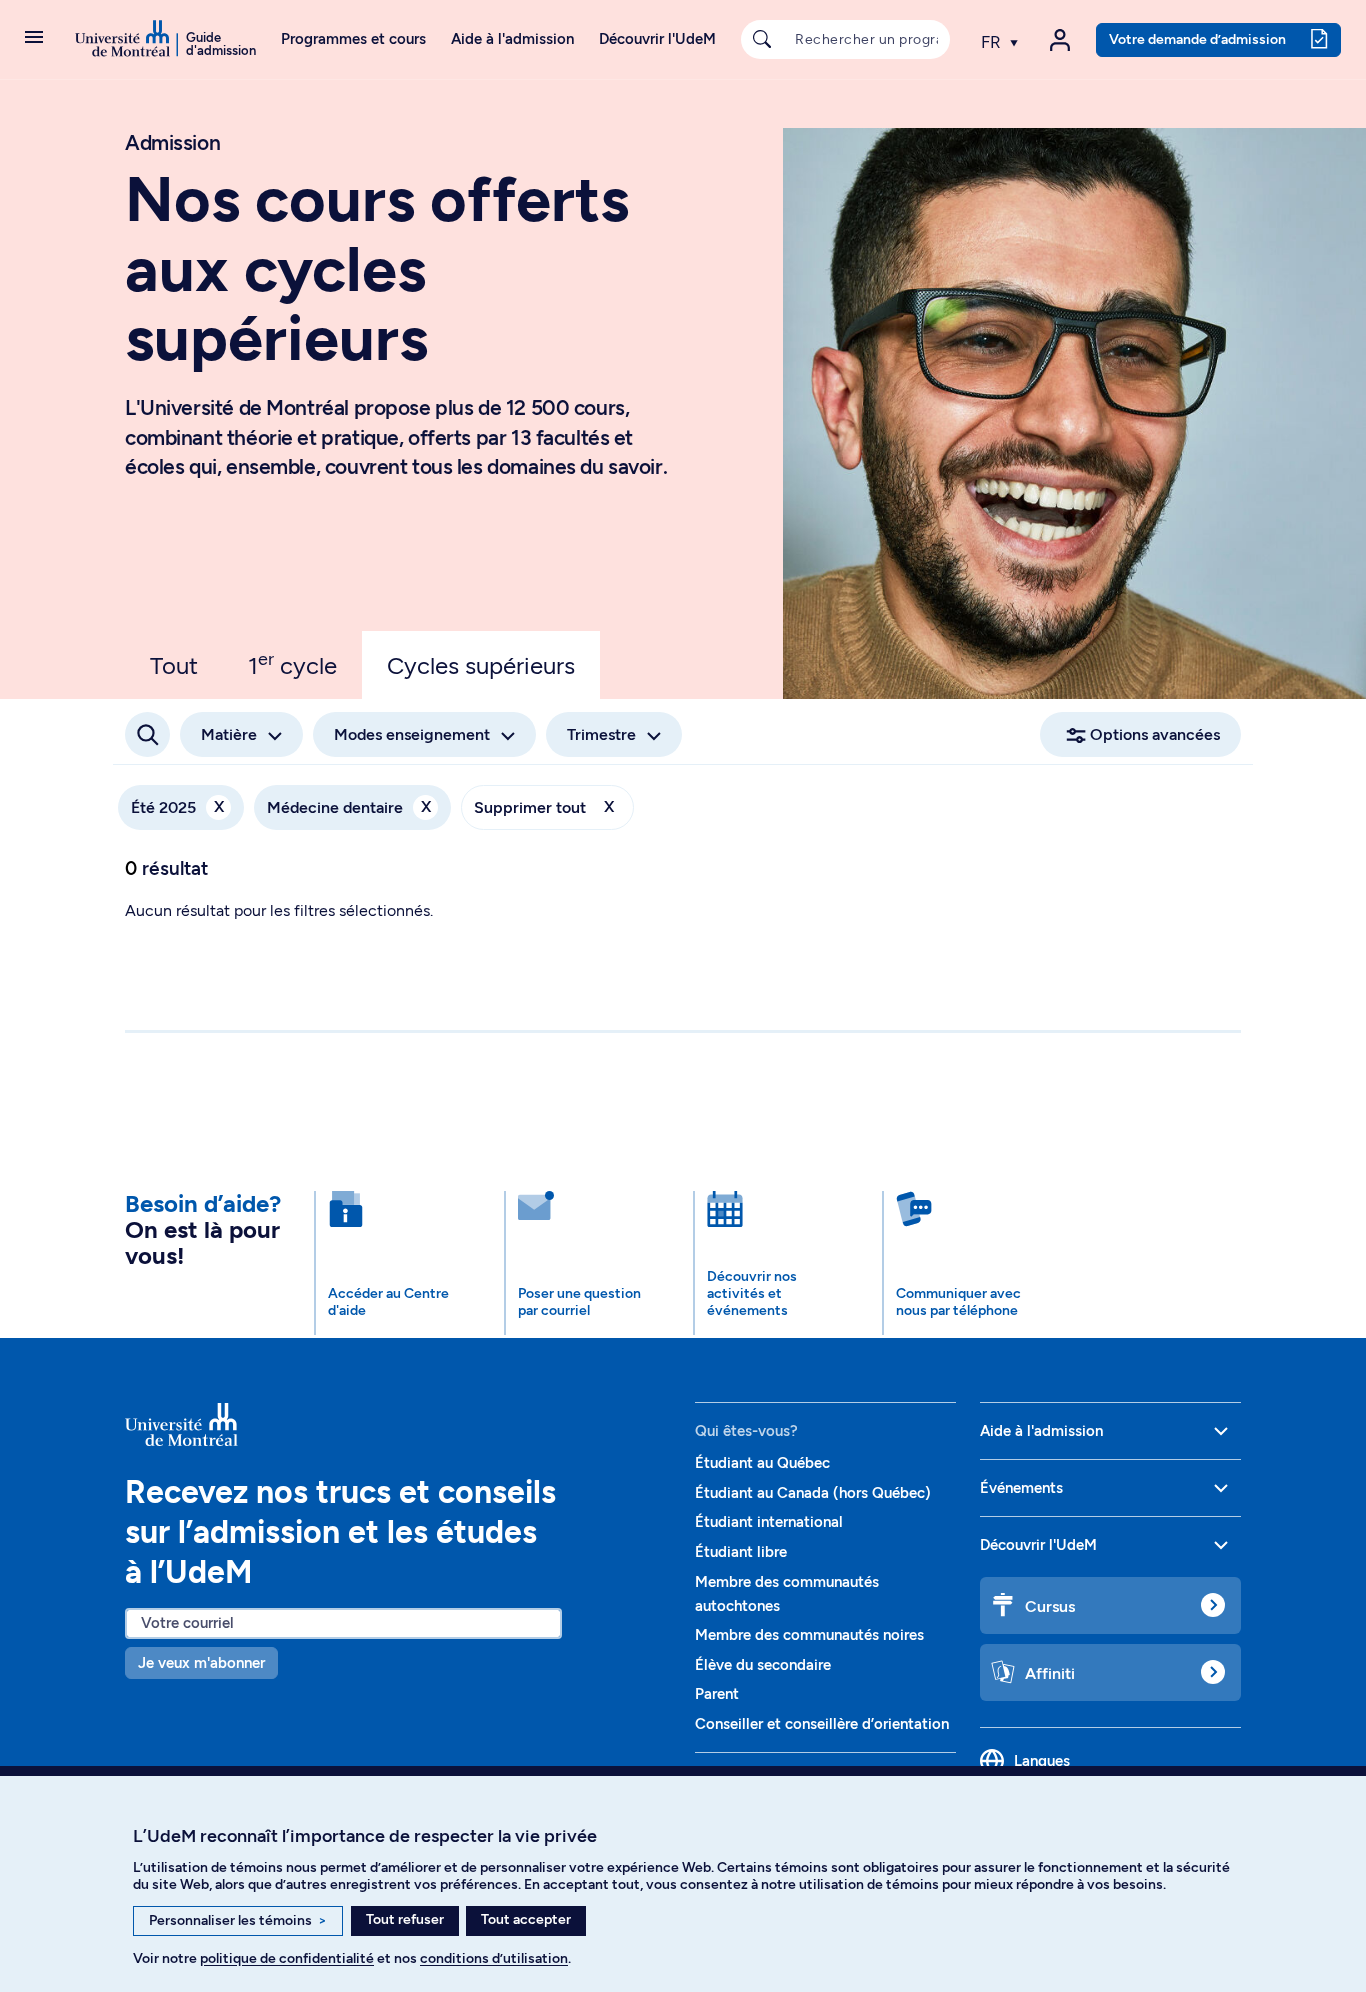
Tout (174, 665)
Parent (717, 1694)
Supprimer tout (544, 807)
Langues (1042, 1761)
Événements (1021, 1488)
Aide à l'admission (512, 39)
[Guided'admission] (398, 1424)
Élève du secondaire (763, 1665)
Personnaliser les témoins (238, 1920)
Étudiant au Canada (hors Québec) (813, 1493)
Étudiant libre (741, 1552)
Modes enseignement (412, 734)
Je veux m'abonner (201, 1663)
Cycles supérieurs (481, 665)
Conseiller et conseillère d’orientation (822, 1724)
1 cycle (292, 664)
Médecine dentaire (349, 807)
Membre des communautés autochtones (787, 1594)
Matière (229, 734)
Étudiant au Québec (762, 1463)
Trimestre (601, 734)
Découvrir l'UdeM (657, 39)
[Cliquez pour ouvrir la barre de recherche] (147, 734)
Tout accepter (526, 1919)
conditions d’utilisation (494, 1958)
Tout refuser (405, 1919)
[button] (34, 39)
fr (993, 42)
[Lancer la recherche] (762, 39)
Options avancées (1155, 734)
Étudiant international (769, 1522)
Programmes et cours (353, 39)
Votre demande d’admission (1197, 39)
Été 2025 (177, 807)
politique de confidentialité (287, 1958)
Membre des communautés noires (809, 1635)
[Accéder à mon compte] (1060, 40)
